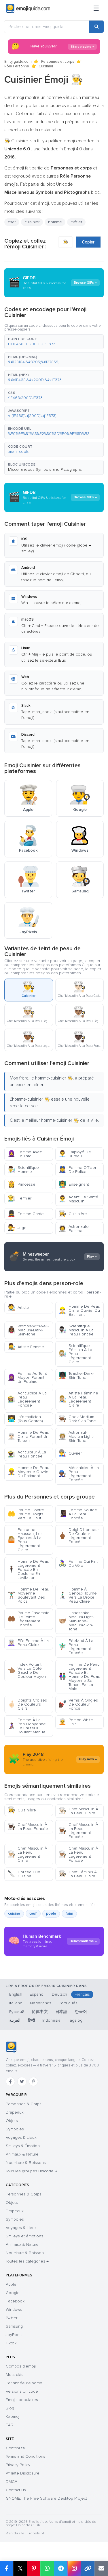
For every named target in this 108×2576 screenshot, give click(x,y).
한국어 (81, 2012)
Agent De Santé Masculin (78, 1199)
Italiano (16, 2003)
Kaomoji (13, 2417)
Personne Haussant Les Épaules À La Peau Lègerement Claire (25, 1540)
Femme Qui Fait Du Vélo (78, 1563)
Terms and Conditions (25, 2456)
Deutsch (59, 1994)
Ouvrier (70, 1453)
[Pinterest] (33, 2082)
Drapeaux (15, 2112)
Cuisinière (73, 1214)
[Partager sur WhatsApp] (47, 2568)
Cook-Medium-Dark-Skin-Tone (77, 1419)
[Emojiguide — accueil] (11, 2047)
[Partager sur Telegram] (61, 2568)
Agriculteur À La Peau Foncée (27, 1454)
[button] (54, 342)
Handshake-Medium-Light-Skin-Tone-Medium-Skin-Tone (76, 1621)
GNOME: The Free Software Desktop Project (46, 2498)
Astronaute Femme (74, 1229)
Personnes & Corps (24, 2104)
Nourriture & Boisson (25, 2253)
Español (37, 1994)
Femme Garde (26, 1214)
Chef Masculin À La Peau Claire (78, 1811)
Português (68, 2003)
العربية (15, 2020)
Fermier (19, 1198)
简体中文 (40, 2012)
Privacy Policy (18, 2465)
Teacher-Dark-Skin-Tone (76, 1375)
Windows (14, 2310)
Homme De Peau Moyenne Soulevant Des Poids (28, 1595)
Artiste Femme (26, 1347)
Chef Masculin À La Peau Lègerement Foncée (78, 1831)
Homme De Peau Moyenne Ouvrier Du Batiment (29, 1472)
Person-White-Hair (76, 1722)
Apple (11, 2284)
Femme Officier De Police (77, 1170)
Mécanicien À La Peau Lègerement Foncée (79, 1474)
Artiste (18, 1308)
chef (12, 222)
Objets (12, 2121)
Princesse (21, 1184)
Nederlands (41, 2003)
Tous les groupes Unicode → (31, 2171)
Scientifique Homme (23, 1170)
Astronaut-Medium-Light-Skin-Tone (76, 1436)
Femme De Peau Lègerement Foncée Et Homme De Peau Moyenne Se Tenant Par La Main (79, 1677)
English (16, 1994)
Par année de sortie (24, 2383)
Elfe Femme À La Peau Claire (28, 1643)
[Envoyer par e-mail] (101, 2568)
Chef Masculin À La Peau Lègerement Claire (27, 1854)
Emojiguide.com (18, 62)
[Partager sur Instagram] (74, 2568)
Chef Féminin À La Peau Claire (78, 1874)
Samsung (14, 2326)
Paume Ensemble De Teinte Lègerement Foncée (29, 1619)
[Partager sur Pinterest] (34, 2568)
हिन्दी (31, 2020)
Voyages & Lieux (21, 2137)
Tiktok (11, 2343)
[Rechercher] (96, 27)
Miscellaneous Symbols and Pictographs (45, 469)
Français (82, 1994)
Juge (17, 1228)
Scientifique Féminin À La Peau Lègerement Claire (75, 1354)
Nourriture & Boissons (26, 2163)
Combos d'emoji (21, 2366)
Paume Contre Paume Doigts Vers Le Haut (26, 1514)
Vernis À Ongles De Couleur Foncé (78, 1704)
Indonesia (51, 2020)
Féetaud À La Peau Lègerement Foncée (76, 1647)
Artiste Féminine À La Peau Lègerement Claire (78, 1399)
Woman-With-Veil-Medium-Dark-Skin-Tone (28, 1330)
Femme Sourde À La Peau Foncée (78, 1514)
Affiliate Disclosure (23, 2473)
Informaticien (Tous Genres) (25, 1419)
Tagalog (75, 2020)
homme (55, 222)
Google (13, 2293)
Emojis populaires (22, 2400)
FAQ (10, 2425)
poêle (51, 1913)
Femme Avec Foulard (25, 1154)
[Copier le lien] (88, 2568)
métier (76, 222)
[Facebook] (10, 2082)
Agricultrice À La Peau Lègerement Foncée (27, 1399)
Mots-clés (15, 2375)
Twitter (12, 2318)
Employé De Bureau (75, 1154)
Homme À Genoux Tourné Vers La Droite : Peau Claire (78, 1595)
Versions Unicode (22, 2391)
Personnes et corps (58, 62)
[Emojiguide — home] (28, 9)
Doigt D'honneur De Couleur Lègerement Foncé (79, 1536)
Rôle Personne (17, 66)
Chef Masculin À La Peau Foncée (28, 1827)
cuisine (14, 1913)
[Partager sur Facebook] (7, 2568)
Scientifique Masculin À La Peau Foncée (76, 1330)
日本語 (61, 2012)
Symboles (15, 2129)
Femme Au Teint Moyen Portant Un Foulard (27, 1378)
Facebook (15, 2301)
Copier (88, 242)
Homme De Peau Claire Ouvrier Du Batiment (79, 1310)
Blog (10, 2408)
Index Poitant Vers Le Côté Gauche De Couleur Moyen (27, 1670)
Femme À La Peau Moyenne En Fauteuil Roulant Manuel (27, 1726)
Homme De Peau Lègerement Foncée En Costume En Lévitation (28, 1570)
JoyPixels (14, 2335)
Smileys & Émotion (23, 2146)
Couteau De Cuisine (24, 1874)
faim (69, 1913)
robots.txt (37, 2533)
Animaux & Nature (22, 2154)
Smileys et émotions (24, 2236)
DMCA (12, 2482)
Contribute (15, 2448)
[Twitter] (22, 2082)
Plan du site (15, 2533)
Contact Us (16, 2490)
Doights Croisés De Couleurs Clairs (27, 1704)
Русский (17, 2012)
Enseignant (74, 1184)
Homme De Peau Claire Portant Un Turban (28, 1436)
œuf (33, 1913)
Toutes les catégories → (27, 2261)
